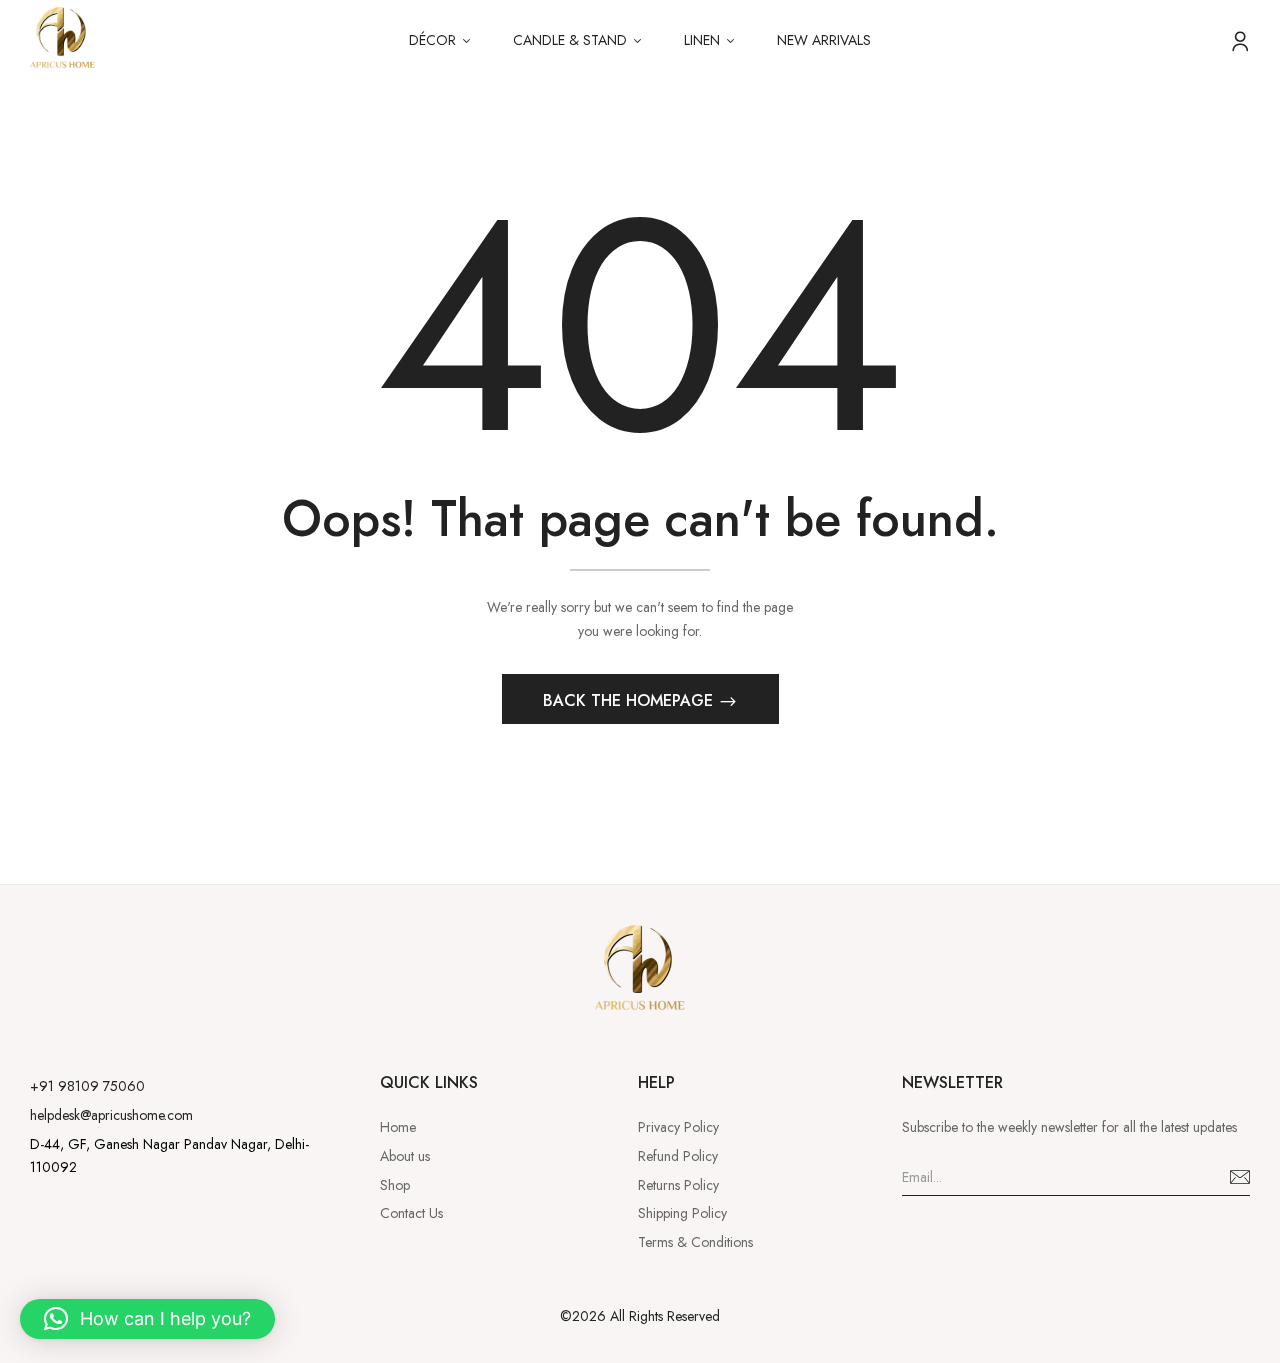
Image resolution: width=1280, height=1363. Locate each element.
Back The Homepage (630, 700)
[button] (147, 1319)
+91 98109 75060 (87, 1086)
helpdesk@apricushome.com (111, 1115)
